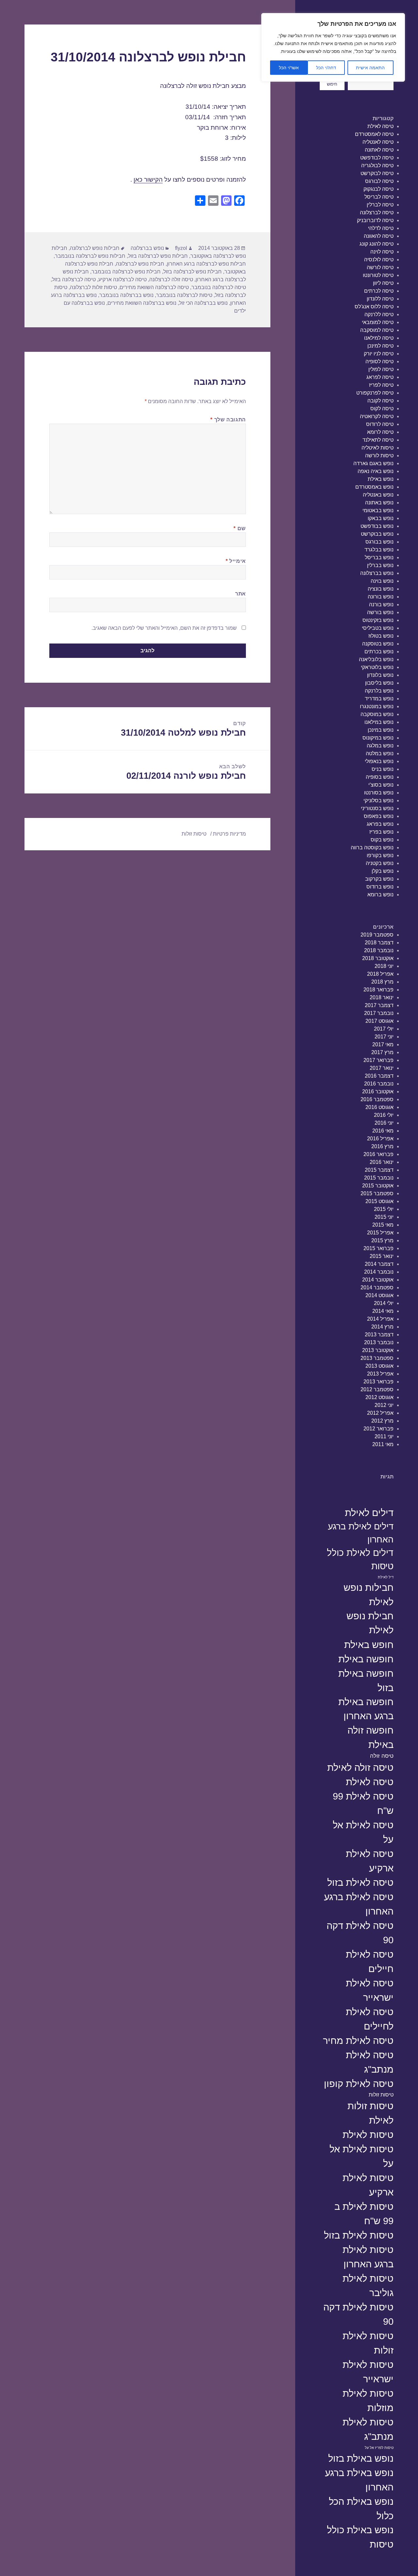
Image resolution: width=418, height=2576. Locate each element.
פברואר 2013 (378, 1382)
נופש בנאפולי (379, 761)
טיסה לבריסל (379, 197)
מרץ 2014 (382, 1327)
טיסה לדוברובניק (375, 220)
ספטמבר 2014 (377, 1288)
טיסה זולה (382, 1756)
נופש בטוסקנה (378, 644)
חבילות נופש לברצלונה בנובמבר (90, 256)
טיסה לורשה (380, 267)
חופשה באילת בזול (366, 1680)
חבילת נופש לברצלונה (140, 264)
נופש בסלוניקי (378, 800)
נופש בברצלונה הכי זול (203, 303)
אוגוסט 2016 (379, 1107)
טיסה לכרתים (379, 291)
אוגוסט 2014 (379, 1295)
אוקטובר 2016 (378, 1092)
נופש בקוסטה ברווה (372, 848)
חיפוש (332, 84)
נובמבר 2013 (379, 1342)
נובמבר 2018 (379, 950)
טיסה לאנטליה (378, 142)
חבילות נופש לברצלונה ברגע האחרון (206, 264)
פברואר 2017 (378, 1060)
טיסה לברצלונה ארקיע (122, 279)
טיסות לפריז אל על (379, 2448)
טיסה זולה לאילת (360, 1767)
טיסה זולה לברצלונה (171, 279)
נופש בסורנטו (379, 793)
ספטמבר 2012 (377, 1389)
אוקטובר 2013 (378, 1350)
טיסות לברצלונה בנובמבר (184, 295)
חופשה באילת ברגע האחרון (366, 1709)
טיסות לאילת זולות (368, 2343)
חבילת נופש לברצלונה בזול (193, 272)
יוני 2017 (384, 1037)
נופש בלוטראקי (377, 667)
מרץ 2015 (382, 1240)
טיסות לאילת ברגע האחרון (368, 2257)
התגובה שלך (228, 420)
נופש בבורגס (379, 542)
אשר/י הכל (289, 68)
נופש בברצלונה (377, 573)
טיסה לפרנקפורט (375, 393)
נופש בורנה (381, 604)
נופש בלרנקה (379, 691)
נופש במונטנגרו (377, 706)
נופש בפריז (381, 832)
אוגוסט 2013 (379, 1366)
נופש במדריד (379, 699)
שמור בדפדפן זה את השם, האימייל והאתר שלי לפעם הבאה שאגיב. (164, 628)
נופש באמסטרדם (374, 487)
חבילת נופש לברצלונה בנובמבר (126, 272)
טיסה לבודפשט (377, 158)
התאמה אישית (370, 68)
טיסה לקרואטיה (377, 416)
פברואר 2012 (378, 1429)
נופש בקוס (382, 840)
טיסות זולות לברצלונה (93, 287)
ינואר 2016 (382, 1162)
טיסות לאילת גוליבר (368, 2285)
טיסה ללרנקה (379, 314)
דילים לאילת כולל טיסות (360, 1559)
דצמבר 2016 (379, 1076)
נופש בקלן (383, 871)
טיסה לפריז (381, 385)
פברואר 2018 (378, 990)
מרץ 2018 (382, 982)
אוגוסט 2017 (379, 1021)
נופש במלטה (380, 753)
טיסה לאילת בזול (360, 1882)
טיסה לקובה (380, 401)
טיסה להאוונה (379, 236)
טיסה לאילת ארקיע (370, 1861)
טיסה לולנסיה (379, 260)
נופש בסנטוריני (377, 808)
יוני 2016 (384, 1123)
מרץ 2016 (382, 1146)
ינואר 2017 (382, 1068)
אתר (241, 594)
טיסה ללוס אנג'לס (374, 307)
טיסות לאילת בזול (359, 2235)
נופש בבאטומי (378, 510)
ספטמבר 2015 (377, 1193)
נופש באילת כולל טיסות (360, 2537)
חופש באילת (369, 1645)
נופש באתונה (379, 503)
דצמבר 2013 (379, 1335)
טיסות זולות (381, 2095)
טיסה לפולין (381, 369)
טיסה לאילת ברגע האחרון (359, 1904)
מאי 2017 (383, 1044)
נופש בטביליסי (378, 628)
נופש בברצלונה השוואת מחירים (142, 303)
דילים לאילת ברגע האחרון (361, 1533)
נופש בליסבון (379, 683)
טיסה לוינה (382, 252)
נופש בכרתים (379, 652)
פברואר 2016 (378, 1154)
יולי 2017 (384, 1029)
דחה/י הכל (326, 68)
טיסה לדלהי (381, 228)
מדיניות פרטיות (229, 834)
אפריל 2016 (380, 1139)
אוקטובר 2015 (378, 1186)
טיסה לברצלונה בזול (74, 279)
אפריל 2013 (380, 1374)
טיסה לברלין (380, 205)
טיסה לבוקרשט (377, 173)
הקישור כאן (148, 179)
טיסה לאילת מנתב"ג (370, 2062)
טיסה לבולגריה (377, 165)
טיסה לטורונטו (378, 275)
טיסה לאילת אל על (363, 1832)
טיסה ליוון (383, 283)
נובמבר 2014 (379, 1272)
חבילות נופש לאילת (369, 1595)
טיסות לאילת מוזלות (368, 2400)
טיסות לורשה (379, 456)
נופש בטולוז (381, 636)
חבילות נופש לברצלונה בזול (158, 256)
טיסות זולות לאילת (370, 2113)
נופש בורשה (380, 612)
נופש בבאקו (381, 518)
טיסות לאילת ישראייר (368, 2372)
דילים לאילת (369, 1513)
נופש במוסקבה (377, 714)
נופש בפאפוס (379, 816)
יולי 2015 (384, 1209)
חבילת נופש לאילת (370, 1623)
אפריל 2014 (380, 1319)
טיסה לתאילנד (378, 440)
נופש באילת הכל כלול (361, 2509)
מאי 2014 (383, 1311)
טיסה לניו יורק (379, 354)
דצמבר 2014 (379, 1264)
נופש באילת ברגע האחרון (359, 2480)
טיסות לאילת (368, 2135)
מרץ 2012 (382, 1421)
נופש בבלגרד (379, 550)
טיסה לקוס (382, 408)
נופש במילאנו (379, 722)
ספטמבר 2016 (377, 1099)
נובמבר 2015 (379, 1178)
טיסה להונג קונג (377, 244)
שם (240, 528)
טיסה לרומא (380, 432)
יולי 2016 (384, 1115)
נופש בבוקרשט (377, 534)
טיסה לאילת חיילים (370, 1961)
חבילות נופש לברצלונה (95, 248)
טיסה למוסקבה (377, 330)
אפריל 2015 (380, 1233)
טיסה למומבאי (378, 322)
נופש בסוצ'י (381, 785)
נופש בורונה (381, 597)
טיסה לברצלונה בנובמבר (219, 287)
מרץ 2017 (382, 1052)
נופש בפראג (380, 824)
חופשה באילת (366, 1659)
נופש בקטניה (380, 863)
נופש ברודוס (380, 887)
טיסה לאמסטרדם (374, 134)
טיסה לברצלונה (377, 212)
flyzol (181, 248)
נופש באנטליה (378, 495)
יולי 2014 (384, 1303)
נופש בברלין (380, 565)
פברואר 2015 (378, 1248)
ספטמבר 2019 (377, 935)
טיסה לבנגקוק (378, 189)
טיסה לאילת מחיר (358, 2040)
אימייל (236, 561)
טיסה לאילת (380, 126)
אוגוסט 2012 (379, 1397)
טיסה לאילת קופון (359, 2084)
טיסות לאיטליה (378, 448)
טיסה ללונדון (380, 299)
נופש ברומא (380, 895)
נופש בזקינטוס (378, 620)
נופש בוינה (382, 581)
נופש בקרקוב (379, 879)
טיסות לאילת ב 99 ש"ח (364, 2214)
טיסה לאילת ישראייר (370, 1990)
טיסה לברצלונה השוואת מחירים (154, 287)
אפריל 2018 (380, 974)
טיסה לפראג (380, 377)
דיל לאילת (386, 1577)
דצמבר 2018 (379, 943)
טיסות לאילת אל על (362, 2156)
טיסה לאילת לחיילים (370, 2019)
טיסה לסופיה (379, 361)
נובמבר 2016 (379, 1084)
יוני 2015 (384, 1217)
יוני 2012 (384, 1405)
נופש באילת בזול (361, 2458)
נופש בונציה (381, 589)
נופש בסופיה (380, 777)
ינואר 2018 (382, 997)
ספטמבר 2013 (377, 1358)
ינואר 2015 (382, 1256)
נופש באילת (381, 479)
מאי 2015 (383, 1225)
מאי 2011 (383, 1444)
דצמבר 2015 (379, 1170)
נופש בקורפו (380, 855)
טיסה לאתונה (379, 150)
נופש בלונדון (380, 675)
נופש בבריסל (379, 557)
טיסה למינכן (380, 346)
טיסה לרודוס (380, 424)
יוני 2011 (384, 1436)
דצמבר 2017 (379, 1005)
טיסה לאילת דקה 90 (360, 1933)
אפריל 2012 (380, 1413)
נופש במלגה (380, 746)
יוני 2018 (384, 966)
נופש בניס (383, 769)
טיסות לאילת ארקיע (368, 2185)
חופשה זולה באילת (370, 1737)
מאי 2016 (383, 1131)
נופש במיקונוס (378, 738)
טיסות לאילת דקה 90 (358, 2314)
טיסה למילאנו (379, 338)
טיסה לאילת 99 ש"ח (363, 1803)
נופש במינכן (381, 730)
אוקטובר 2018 (378, 958)
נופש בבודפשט (377, 526)
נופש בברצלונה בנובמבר (126, 295)
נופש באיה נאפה (376, 471)
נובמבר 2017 (379, 1013)
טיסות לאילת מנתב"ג (368, 2429)
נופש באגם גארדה (373, 463)
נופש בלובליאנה (376, 659)
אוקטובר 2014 (378, 1280)
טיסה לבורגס (379, 181)
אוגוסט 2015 (379, 1201)
